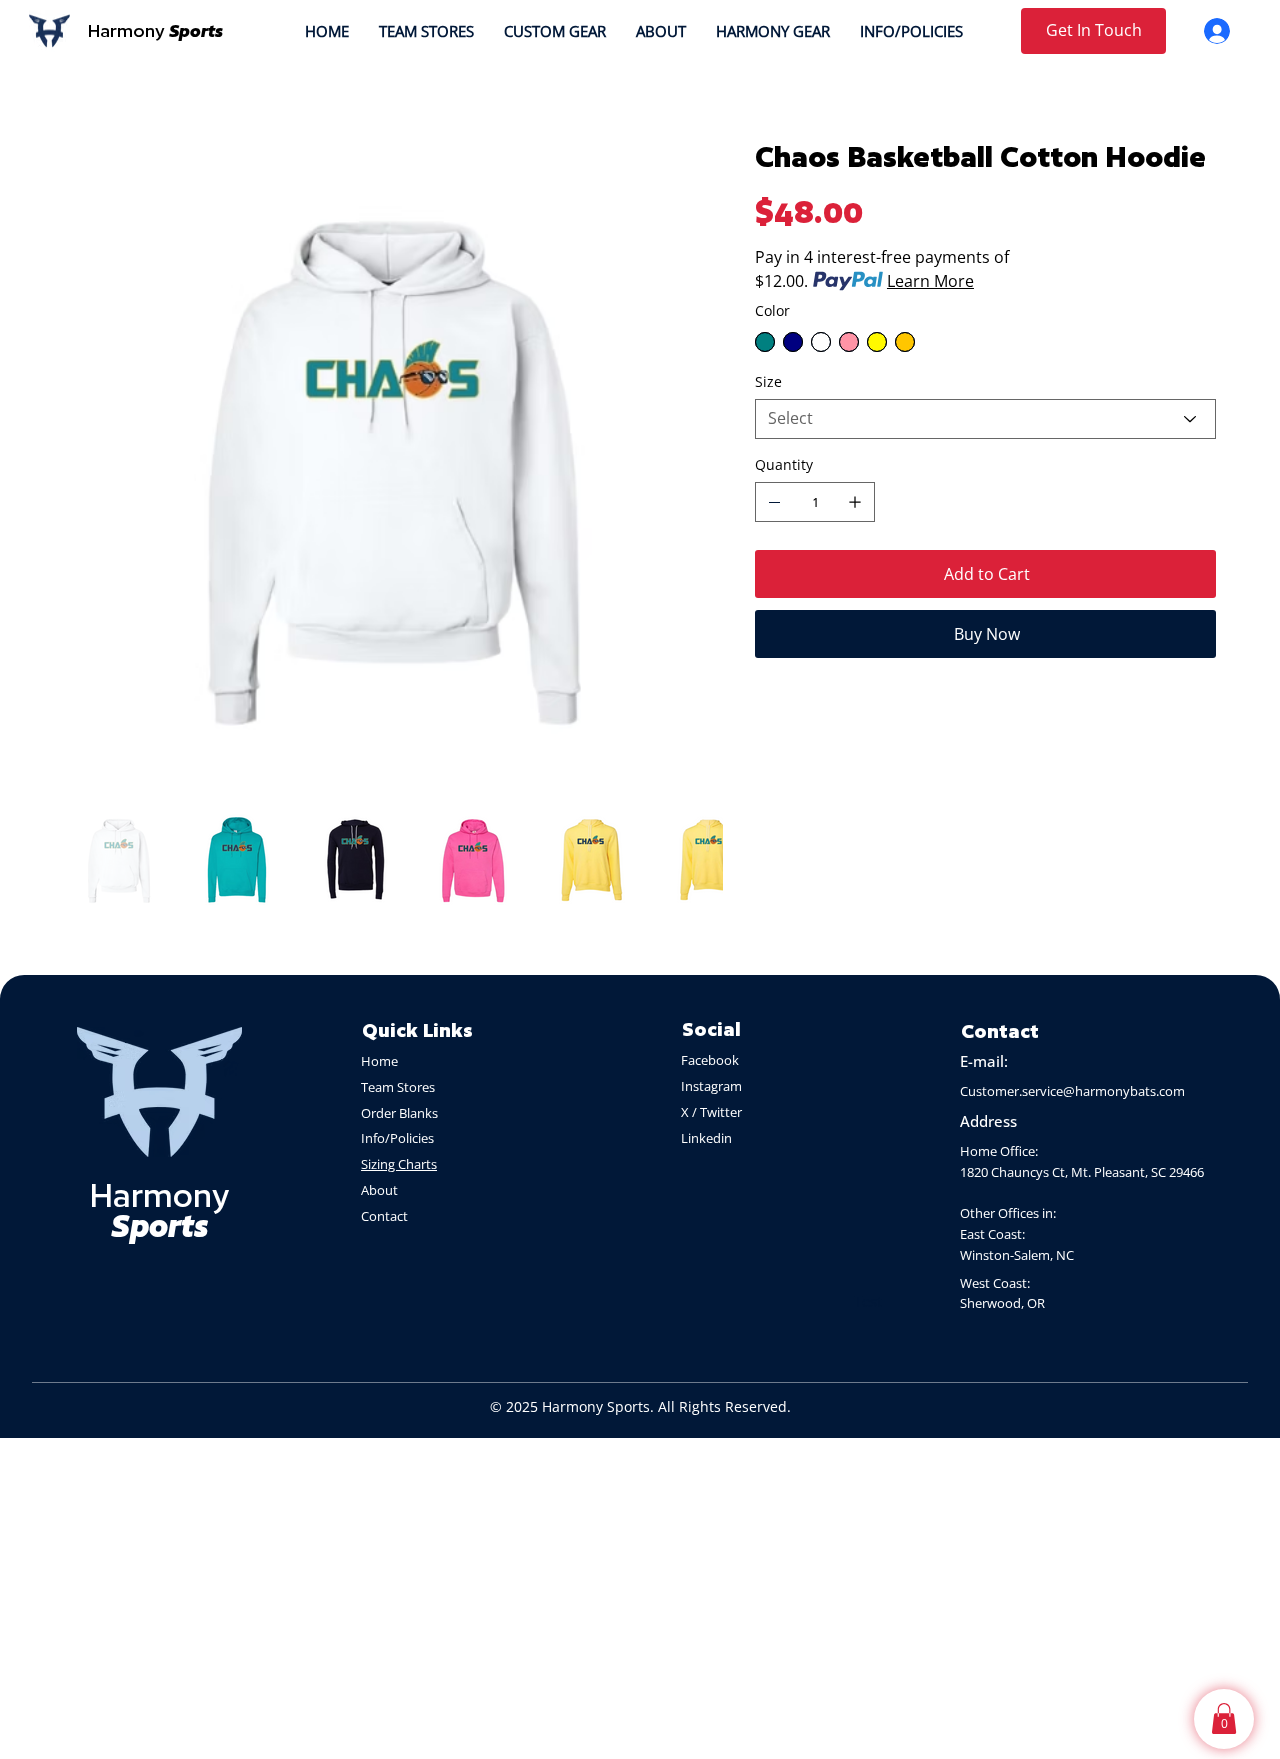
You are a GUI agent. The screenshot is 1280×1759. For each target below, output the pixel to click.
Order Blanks (399, 1113)
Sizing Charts (399, 1164)
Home (379, 1061)
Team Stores (398, 1087)
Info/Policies (399, 1138)
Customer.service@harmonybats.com (1072, 1091)
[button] (1224, 1718)
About (381, 1190)
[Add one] (855, 502)
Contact (384, 1216)
